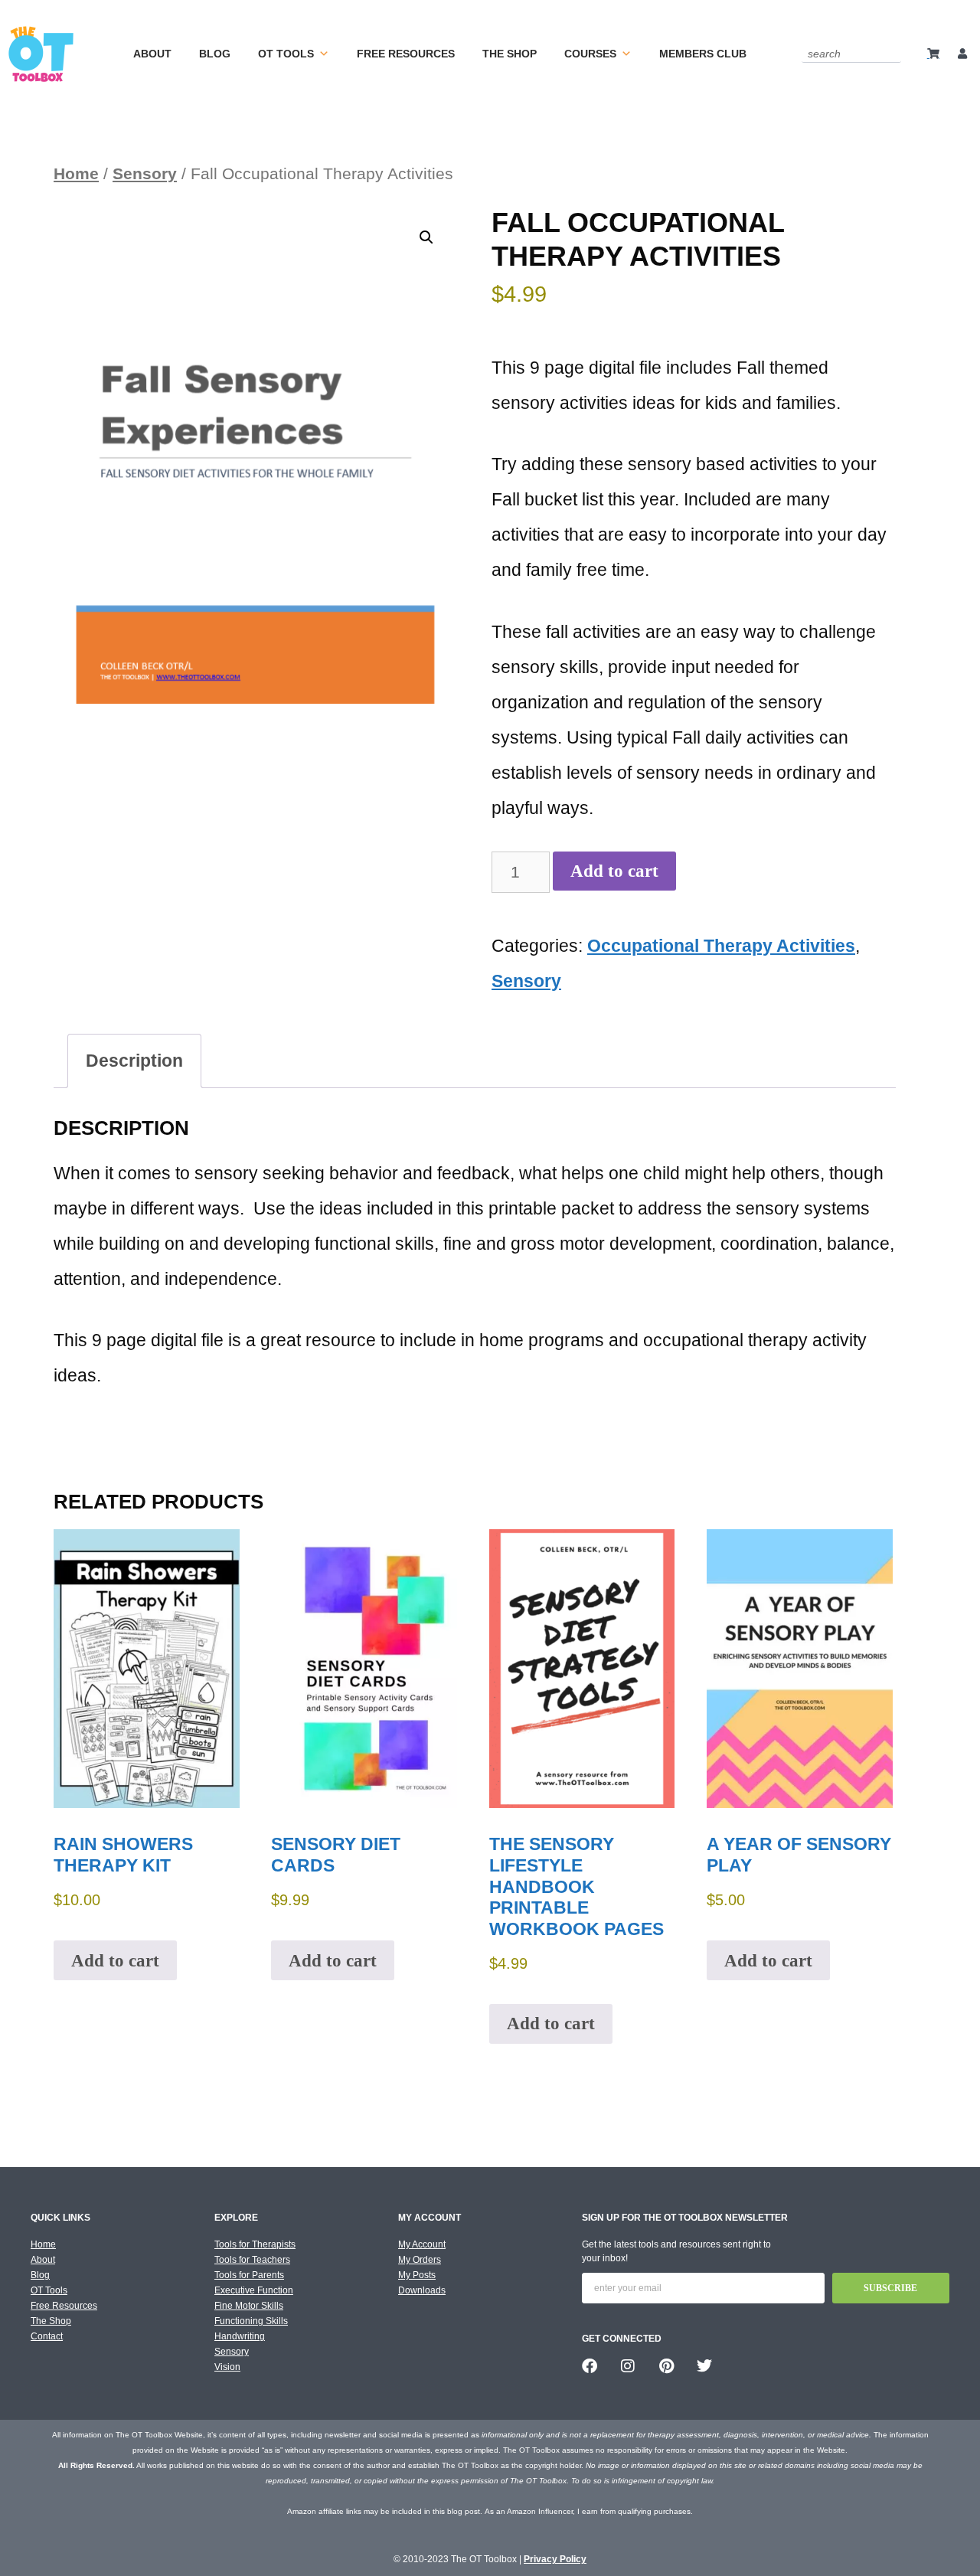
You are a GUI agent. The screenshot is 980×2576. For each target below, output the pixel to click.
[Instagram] (628, 2366)
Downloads (422, 2290)
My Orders (420, 2260)
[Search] (892, 53)
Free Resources (406, 54)
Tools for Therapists (255, 2244)
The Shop (510, 54)
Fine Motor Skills (249, 2306)
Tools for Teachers (252, 2260)
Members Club (703, 54)
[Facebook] (590, 2366)
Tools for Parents (249, 2275)
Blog (215, 54)
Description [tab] (134, 1061)
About (152, 54)
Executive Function (254, 2290)
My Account (422, 2244)
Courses (590, 54)
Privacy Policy (555, 2559)
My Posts (417, 2275)
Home (76, 173)
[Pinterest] (666, 2366)
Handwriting (240, 2336)
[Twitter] (704, 2366)
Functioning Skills (251, 2321)
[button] (426, 237)
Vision (227, 2367)
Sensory (145, 173)
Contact (47, 2336)
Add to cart (614, 871)
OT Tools (286, 54)
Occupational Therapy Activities (721, 946)
